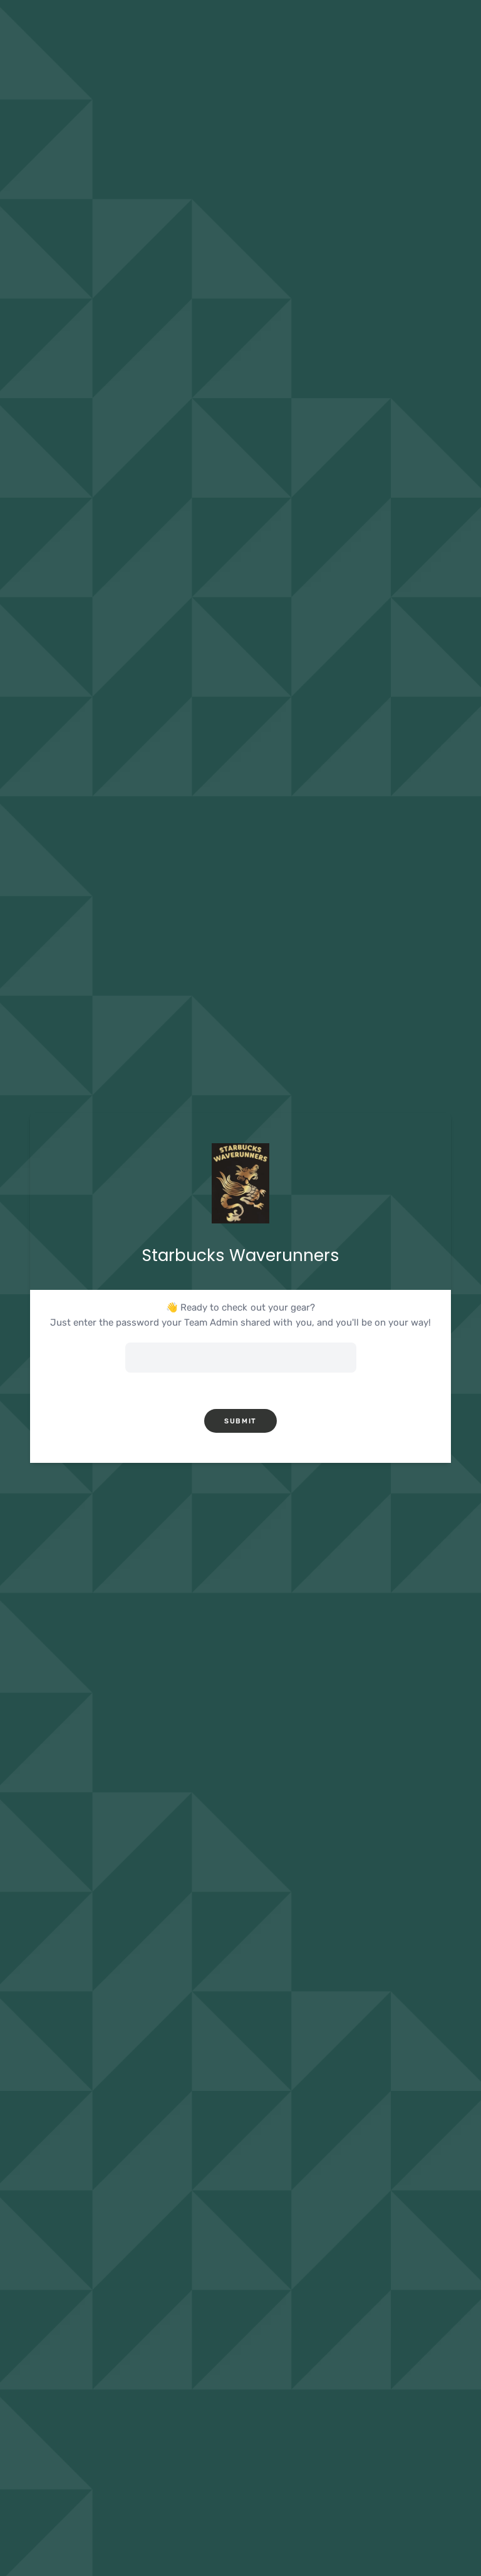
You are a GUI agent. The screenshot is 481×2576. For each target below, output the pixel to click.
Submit (240, 1421)
